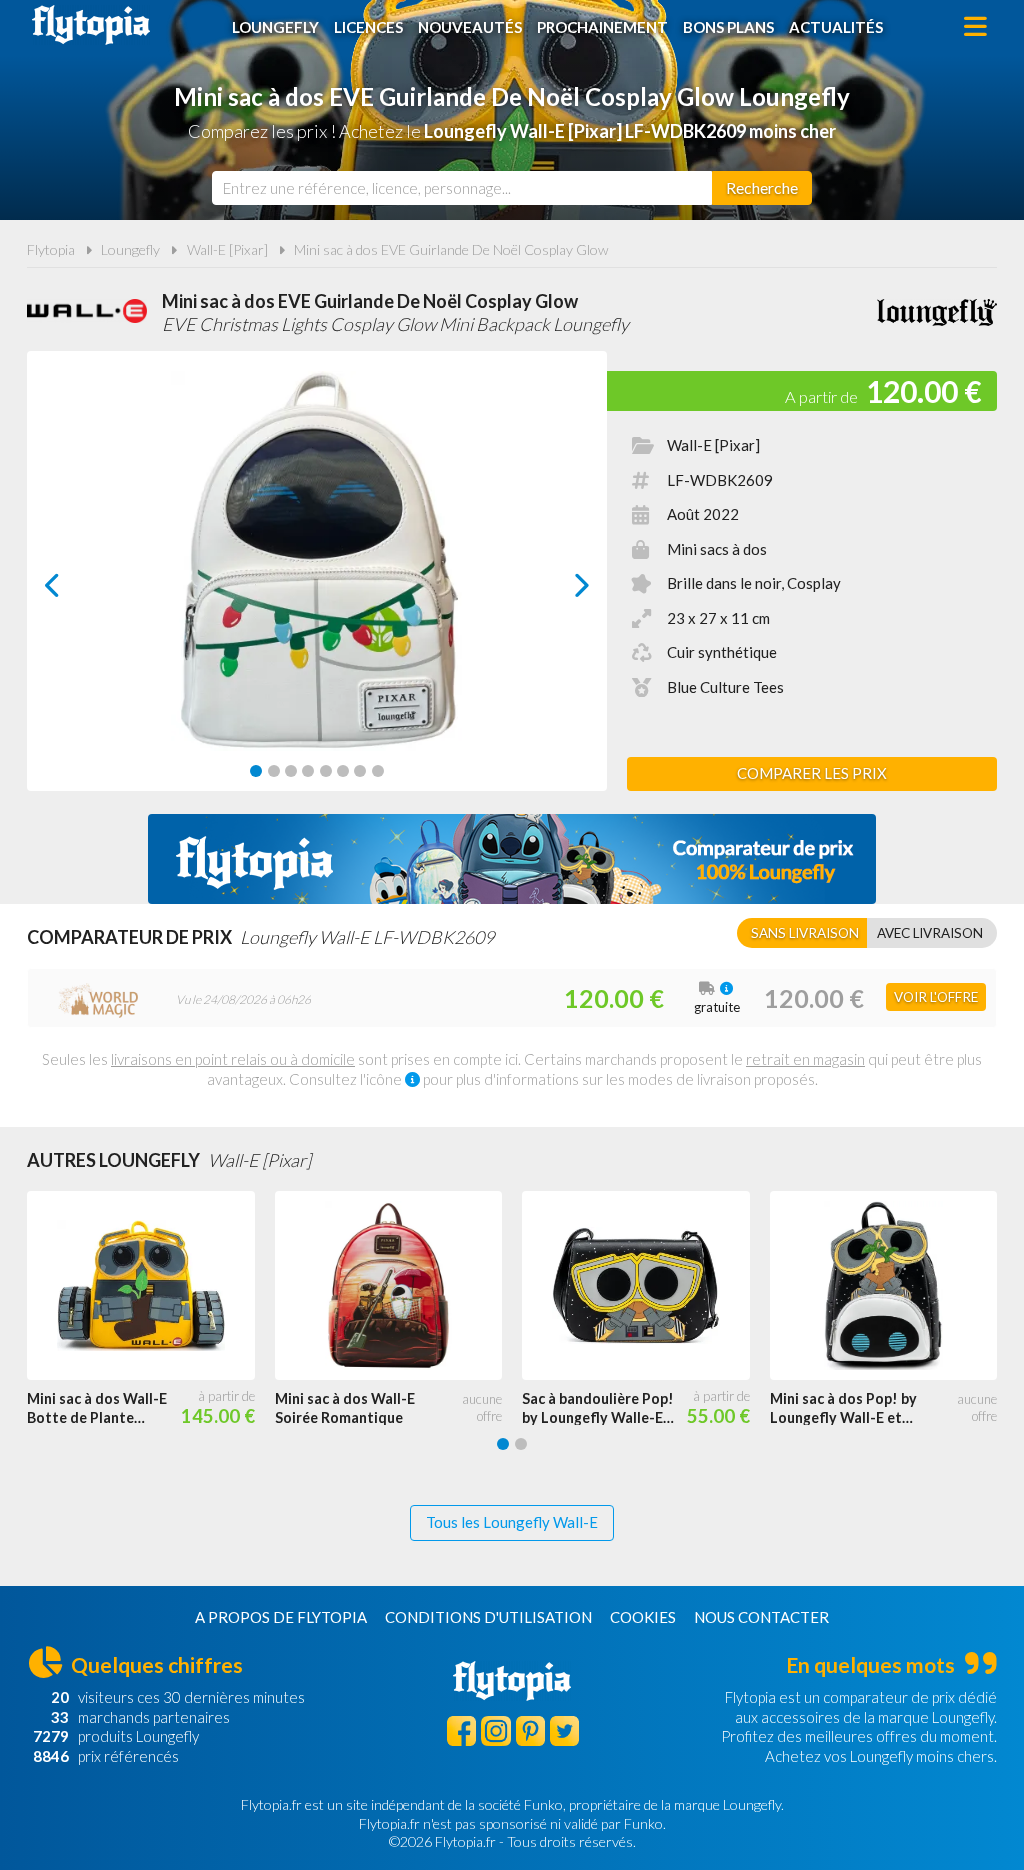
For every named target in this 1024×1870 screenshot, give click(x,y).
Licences (368, 27)
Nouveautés (470, 27)
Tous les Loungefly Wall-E (512, 1522)
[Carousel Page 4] (308, 771)
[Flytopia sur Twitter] (564, 1730)
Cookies (643, 1617)
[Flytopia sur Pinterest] (530, 1730)
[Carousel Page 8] (378, 771)
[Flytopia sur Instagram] (495, 1730)
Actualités (836, 27)
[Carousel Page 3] (291, 771)
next (559, 590)
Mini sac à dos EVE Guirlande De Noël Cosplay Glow (451, 249)
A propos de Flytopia (281, 1617)
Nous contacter (761, 1617)
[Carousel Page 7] (360, 771)
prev (74, 590)
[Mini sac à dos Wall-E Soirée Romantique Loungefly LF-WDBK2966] (399, 1285)
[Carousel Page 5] (326, 771)
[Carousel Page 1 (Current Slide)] (256, 771)
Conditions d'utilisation (488, 1617)
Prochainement (602, 27)
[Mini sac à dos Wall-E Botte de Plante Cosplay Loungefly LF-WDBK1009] (151, 1285)
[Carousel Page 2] (274, 771)
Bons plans (728, 27)
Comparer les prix (812, 773)
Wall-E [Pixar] (227, 249)
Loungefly (275, 27)
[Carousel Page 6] (343, 771)
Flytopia (91, 25)
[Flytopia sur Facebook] (461, 1730)
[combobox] (462, 188)
